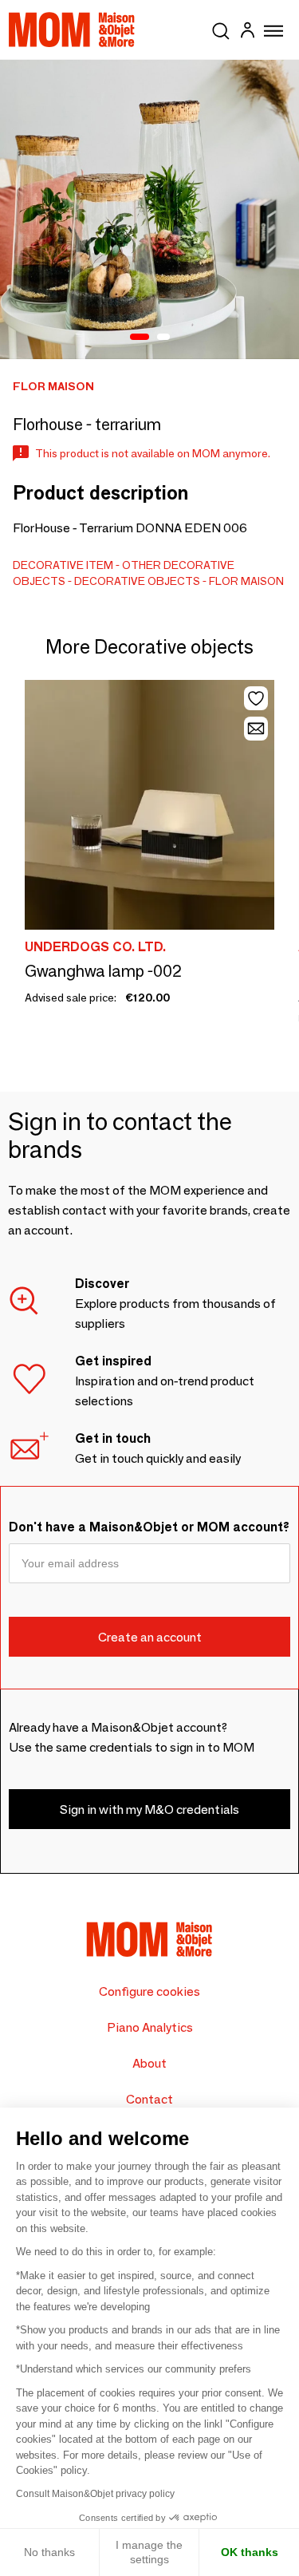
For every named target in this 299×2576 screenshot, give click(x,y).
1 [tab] (140, 338)
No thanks (49, 2552)
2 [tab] (163, 338)
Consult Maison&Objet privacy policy (95, 2494)
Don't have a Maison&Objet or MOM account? (149, 1527)
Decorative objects (137, 581)
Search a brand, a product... (221, 28)
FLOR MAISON (246, 581)
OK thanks (250, 2552)
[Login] (247, 32)
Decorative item (63, 565)
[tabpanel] (149, 209)
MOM (72, 30)
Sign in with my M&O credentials (149, 1810)
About (149, 2063)
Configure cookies (149, 1991)
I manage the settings (149, 2552)
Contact (149, 2099)
